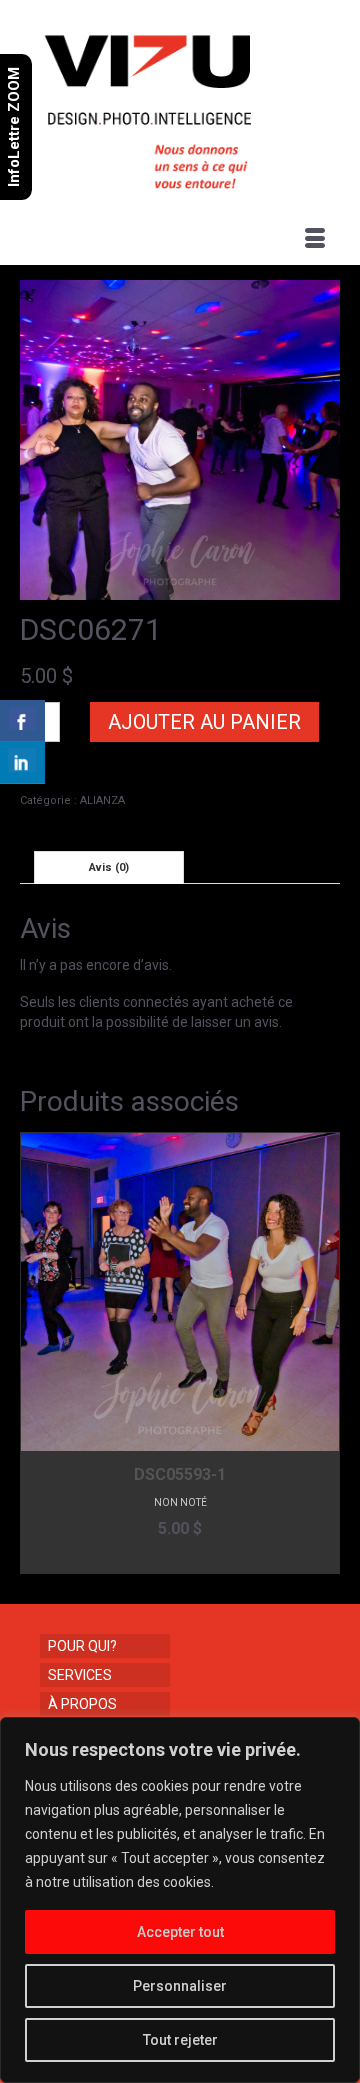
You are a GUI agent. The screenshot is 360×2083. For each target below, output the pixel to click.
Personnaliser (180, 1986)
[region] (180, 1900)
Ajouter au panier (204, 722)
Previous (37, 1353)
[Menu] (315, 240)
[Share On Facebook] (22, 721)
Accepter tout (180, 1932)
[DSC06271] (180, 439)
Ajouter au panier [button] (180, 1558)
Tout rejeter (180, 2040)
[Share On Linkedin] (22, 763)
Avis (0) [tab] (109, 867)
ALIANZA (102, 800)
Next (322, 1353)
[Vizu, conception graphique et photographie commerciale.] (182, 106)
